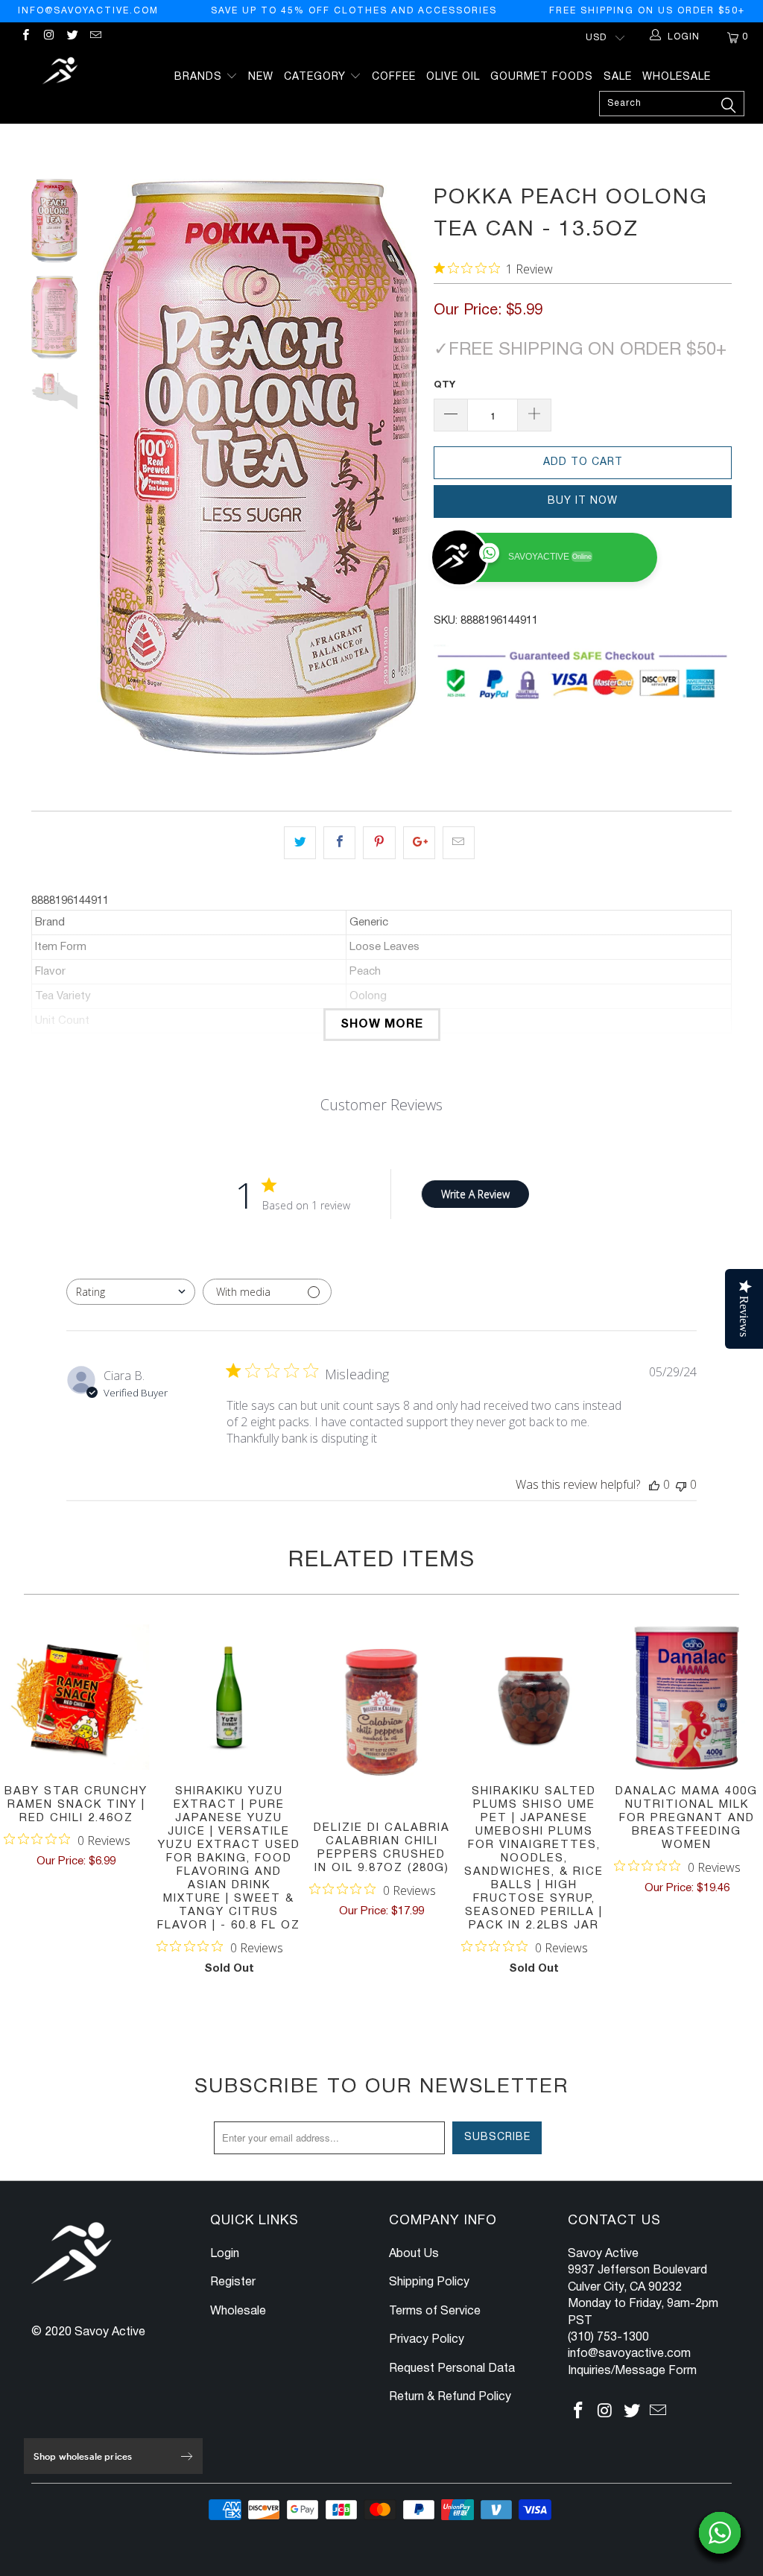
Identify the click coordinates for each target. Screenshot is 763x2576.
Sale (618, 77)
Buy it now (583, 501)
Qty (444, 385)
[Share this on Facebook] (339, 843)
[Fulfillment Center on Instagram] (48, 37)
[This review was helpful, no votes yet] (654, 1484)
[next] (402, 467)
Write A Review (475, 1194)
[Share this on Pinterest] (379, 843)
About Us (414, 2254)
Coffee (394, 77)
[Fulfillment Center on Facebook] (25, 37)
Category (317, 77)
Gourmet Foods (542, 77)
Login (225, 2254)
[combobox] (131, 1292)
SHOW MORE (382, 1025)
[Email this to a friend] (459, 843)
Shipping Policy (429, 2282)
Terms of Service (435, 2311)
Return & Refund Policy (450, 2397)
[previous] (114, 467)
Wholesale (677, 77)
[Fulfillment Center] (61, 73)
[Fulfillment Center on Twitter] (72, 37)
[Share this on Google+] (419, 843)
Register (233, 2282)
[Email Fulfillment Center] (95, 37)
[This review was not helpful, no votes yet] (681, 1484)
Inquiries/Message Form (632, 2371)
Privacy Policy (427, 2340)
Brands (200, 77)
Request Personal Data (452, 2369)
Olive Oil (453, 77)
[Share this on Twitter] (300, 843)
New (261, 77)
